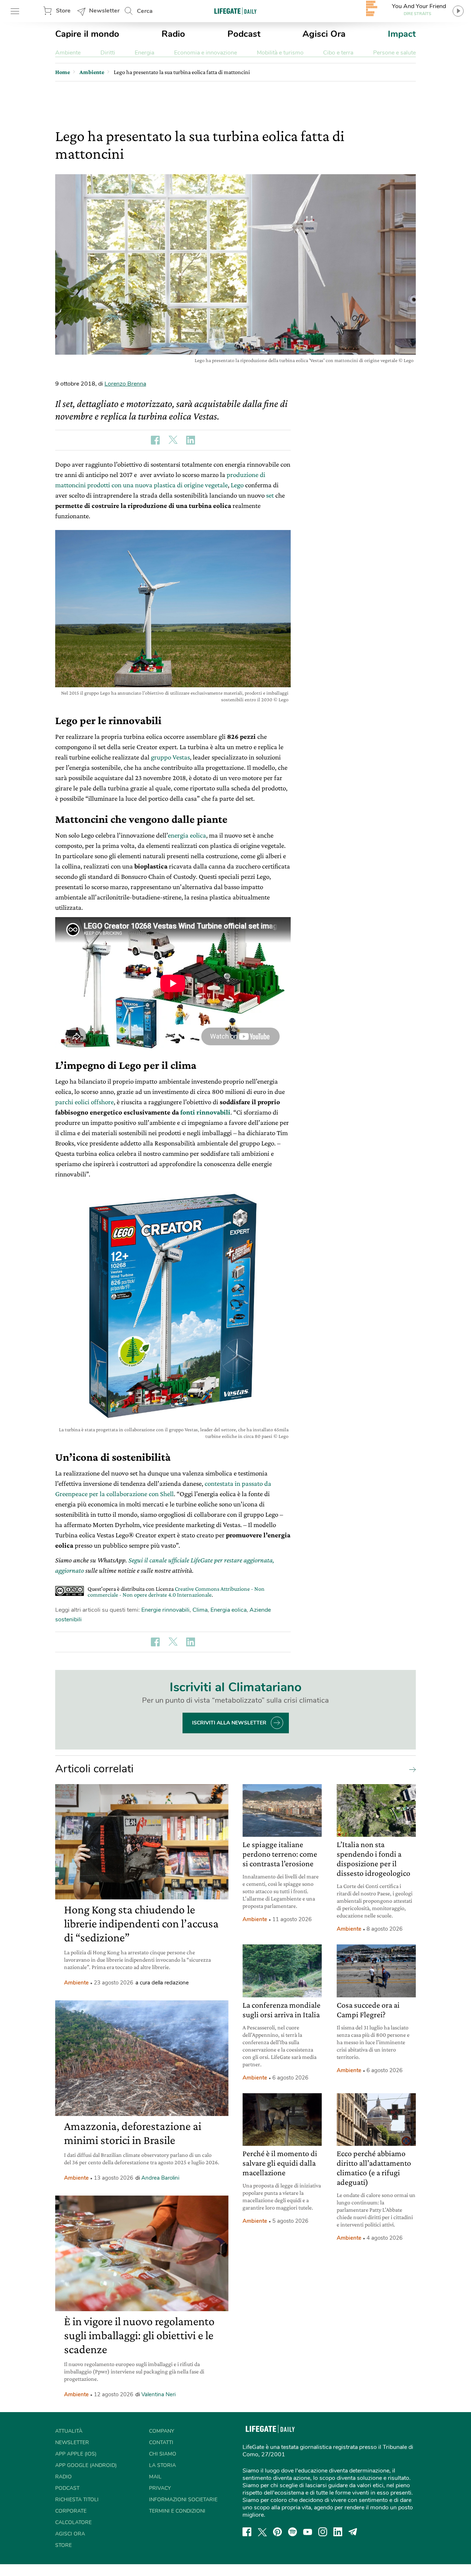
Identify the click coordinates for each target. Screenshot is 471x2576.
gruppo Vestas (170, 757)
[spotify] (293, 2532)
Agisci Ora (324, 34)
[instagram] (323, 2532)
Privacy (160, 2488)
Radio (173, 34)
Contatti (161, 2442)
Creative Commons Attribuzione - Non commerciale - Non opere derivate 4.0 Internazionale (176, 1592)
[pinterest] (277, 2532)
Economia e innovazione (206, 53)
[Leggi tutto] (411, 1769)
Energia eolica (229, 1610)
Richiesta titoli (77, 2500)
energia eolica (187, 835)
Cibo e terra (338, 53)
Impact (402, 34)
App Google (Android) (86, 2465)
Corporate (71, 2511)
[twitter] (262, 2532)
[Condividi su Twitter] (173, 440)
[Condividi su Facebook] (155, 440)
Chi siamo (163, 2454)
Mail (155, 2477)
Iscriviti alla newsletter (229, 1723)
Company (162, 2431)
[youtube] (308, 2532)
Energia (144, 53)
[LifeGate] (235, 11)
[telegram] (353, 2532)
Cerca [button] (145, 11)
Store (63, 11)
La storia (162, 2465)
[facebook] (247, 2532)
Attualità (69, 2431)
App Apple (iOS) (76, 2454)
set (271, 495)
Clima (200, 1610)
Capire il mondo (87, 34)
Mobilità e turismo (280, 53)
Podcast (244, 34)
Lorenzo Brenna (125, 384)
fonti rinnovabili (205, 1112)
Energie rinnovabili (165, 1610)
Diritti (108, 53)
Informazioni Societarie (183, 2500)
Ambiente (68, 53)
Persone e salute (394, 53)
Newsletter (104, 11)
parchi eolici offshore (84, 1102)
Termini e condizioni (177, 2511)
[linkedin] (338, 2532)
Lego (238, 485)
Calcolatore (73, 2522)
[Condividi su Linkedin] (191, 440)
